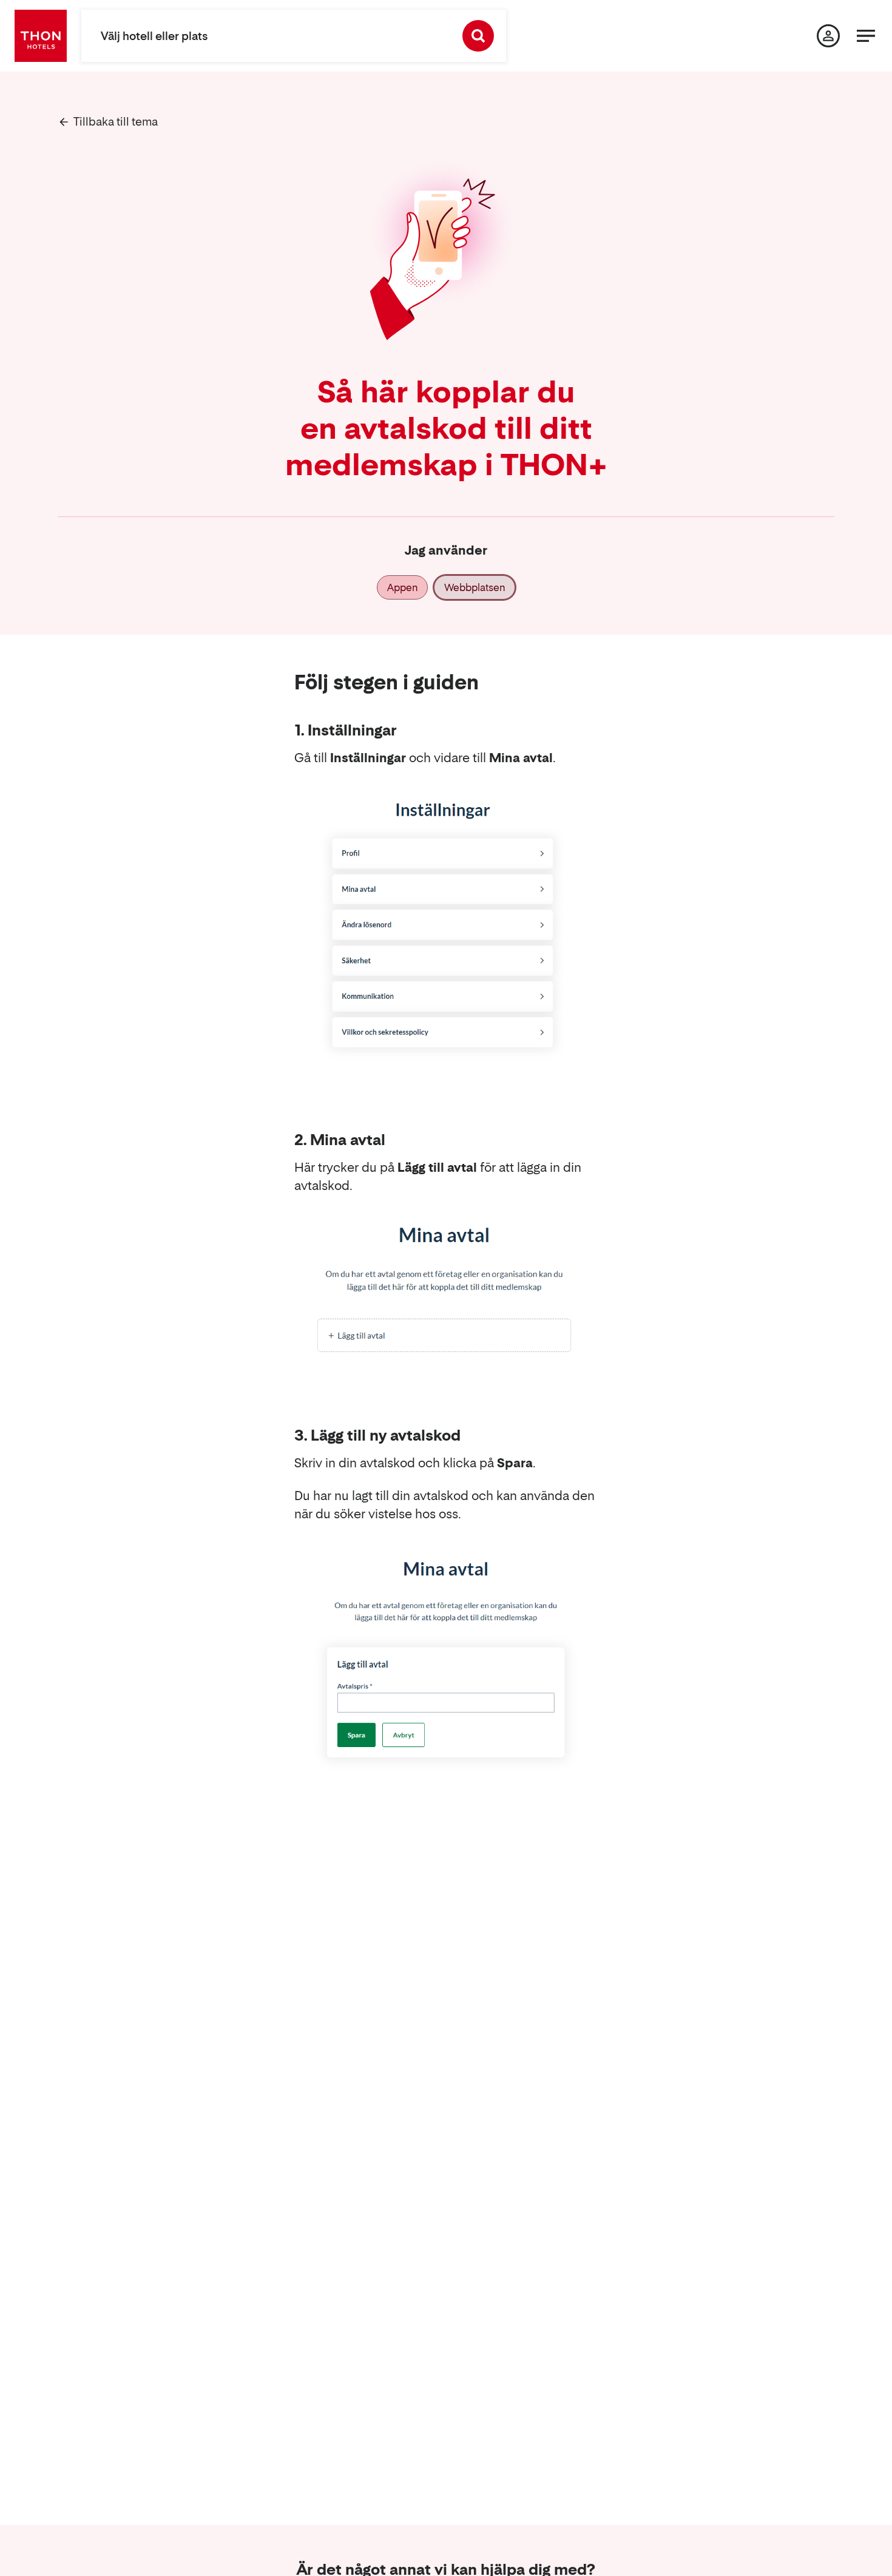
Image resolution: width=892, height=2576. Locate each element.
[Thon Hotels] (41, 36)
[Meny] (866, 36)
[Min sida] (828, 36)
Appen (402, 587)
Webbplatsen (475, 587)
